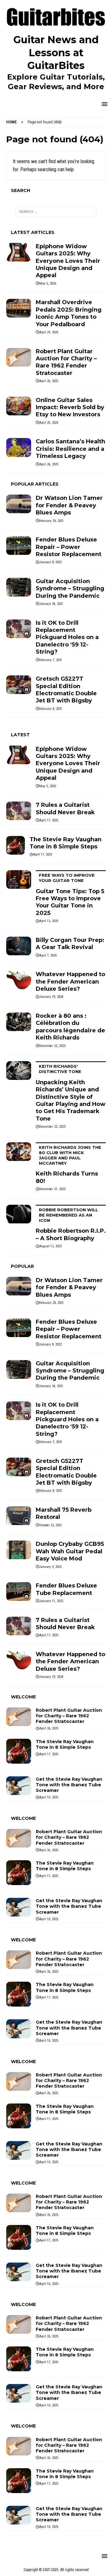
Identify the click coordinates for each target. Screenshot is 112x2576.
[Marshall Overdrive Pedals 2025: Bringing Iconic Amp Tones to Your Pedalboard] (19, 308)
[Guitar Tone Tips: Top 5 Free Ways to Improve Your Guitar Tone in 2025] (19, 879)
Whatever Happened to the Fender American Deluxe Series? (70, 982)
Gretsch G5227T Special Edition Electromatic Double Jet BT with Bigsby (66, 690)
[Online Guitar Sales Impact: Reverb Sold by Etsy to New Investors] (19, 406)
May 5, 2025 (48, 283)
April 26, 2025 (49, 381)
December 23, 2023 (52, 1046)
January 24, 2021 (51, 604)
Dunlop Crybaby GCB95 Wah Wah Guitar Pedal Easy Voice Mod (70, 1551)
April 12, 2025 (49, 921)
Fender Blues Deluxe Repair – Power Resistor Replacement (69, 547)
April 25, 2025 (49, 423)
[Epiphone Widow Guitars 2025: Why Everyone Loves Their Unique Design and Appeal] (19, 252)
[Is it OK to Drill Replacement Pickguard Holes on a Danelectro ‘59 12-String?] (19, 629)
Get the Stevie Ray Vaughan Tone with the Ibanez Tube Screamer (69, 1785)
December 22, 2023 (52, 1127)
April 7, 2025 (48, 955)
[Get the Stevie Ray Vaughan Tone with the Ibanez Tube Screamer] (19, 1786)
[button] (103, 104)
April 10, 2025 (49, 1797)
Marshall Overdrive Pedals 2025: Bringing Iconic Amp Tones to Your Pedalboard (69, 313)
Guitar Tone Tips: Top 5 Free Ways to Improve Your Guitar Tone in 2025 (70, 895)
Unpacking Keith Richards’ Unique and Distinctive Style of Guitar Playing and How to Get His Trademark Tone (71, 1093)
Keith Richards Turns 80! (68, 1165)
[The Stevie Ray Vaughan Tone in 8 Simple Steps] (16, 845)
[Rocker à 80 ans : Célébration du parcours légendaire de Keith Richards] (19, 1022)
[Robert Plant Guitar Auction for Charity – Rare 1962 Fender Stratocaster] (19, 357)
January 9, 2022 (50, 1567)
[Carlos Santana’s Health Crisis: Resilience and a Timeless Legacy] (19, 447)
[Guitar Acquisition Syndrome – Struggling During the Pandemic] (19, 587)
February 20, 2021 (51, 521)
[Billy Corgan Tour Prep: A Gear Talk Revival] (19, 946)
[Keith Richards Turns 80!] (19, 1152)
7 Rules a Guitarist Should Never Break (65, 808)
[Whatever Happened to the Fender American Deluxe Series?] (19, 980)
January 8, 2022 (50, 562)
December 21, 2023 (52, 1189)
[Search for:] (56, 212)
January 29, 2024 (51, 997)
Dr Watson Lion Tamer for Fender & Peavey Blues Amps (69, 505)
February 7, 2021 (51, 660)
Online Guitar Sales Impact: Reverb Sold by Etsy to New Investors (70, 407)
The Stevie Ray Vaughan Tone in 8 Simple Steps (65, 843)
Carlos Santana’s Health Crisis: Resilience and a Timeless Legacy (70, 449)
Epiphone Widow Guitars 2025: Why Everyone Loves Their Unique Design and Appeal (68, 261)
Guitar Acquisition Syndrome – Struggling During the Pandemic (70, 589)
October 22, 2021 (51, 1525)
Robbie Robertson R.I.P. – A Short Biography (71, 1224)
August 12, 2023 (50, 1246)
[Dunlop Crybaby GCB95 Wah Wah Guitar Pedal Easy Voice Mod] (19, 1550)
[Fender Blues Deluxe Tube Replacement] (19, 1592)
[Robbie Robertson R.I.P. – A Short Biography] (19, 1214)
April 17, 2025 (49, 820)
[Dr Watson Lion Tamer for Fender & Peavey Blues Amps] (19, 504)
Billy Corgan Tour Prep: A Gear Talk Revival (70, 944)
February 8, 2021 (51, 709)
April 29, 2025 (49, 332)
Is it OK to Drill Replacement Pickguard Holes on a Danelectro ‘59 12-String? (67, 637)
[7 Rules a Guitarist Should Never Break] (19, 811)
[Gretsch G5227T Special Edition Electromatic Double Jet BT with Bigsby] (19, 685)
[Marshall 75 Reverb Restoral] (19, 1516)
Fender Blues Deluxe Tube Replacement (66, 1589)
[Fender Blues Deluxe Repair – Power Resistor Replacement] (19, 546)
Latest (20, 735)
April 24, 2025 (49, 464)
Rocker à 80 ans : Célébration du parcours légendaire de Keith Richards (70, 1027)
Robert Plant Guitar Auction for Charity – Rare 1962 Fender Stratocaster (66, 362)
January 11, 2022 (51, 1601)
